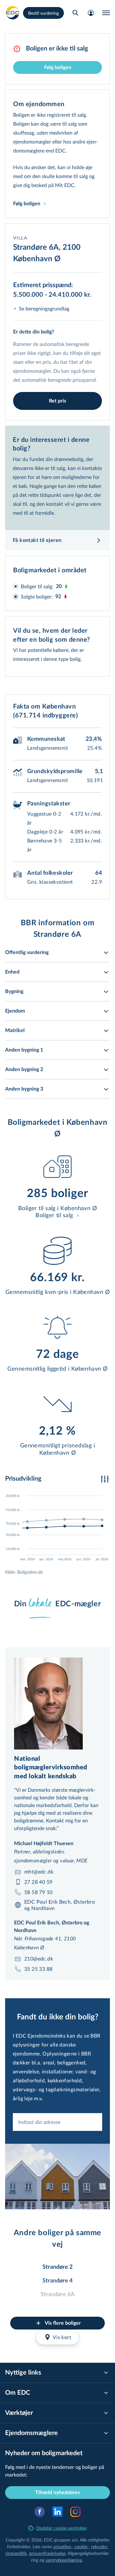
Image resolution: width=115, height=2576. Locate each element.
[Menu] (106, 13)
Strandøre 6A (58, 2295)
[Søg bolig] (75, 13)
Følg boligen (58, 67)
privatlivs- (63, 2546)
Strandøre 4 (57, 2281)
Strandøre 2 (57, 2267)
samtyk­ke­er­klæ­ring (64, 2560)
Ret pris (57, 401)
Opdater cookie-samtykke (61, 2528)
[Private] (13, 13)
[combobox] (57, 2122)
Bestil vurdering (43, 13)
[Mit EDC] (91, 13)
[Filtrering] (105, 1479)
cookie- (82, 2546)
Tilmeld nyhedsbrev (57, 2493)
